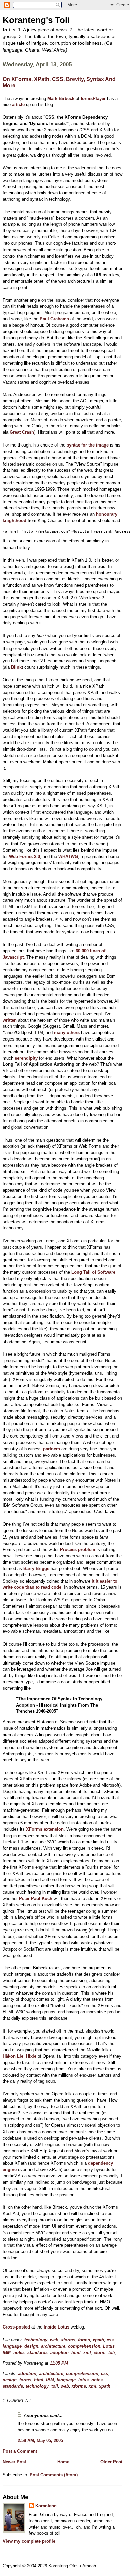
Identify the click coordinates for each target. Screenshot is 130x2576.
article (18, 105)
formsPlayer (93, 98)
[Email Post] (70, 2363)
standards (37, 2352)
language (12, 2346)
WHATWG (68, 856)
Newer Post (14, 2462)
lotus (83, 2380)
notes (19, 2352)
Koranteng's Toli (36, 20)
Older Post (111, 2462)
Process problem (78, 1549)
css (110, 2340)
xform (100, 2352)
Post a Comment (20, 2451)
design (31, 2346)
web (54, 2340)
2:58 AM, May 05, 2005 (40, 2440)
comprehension (84, 2346)
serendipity (26, 1058)
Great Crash (22, 432)
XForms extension (45, 1829)
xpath (98, 2340)
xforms (68, 2340)
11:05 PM (59, 2363)
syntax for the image (88, 445)
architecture (53, 2346)
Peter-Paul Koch (36, 1899)
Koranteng (46, 2506)
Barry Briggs (36, 1568)
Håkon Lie (13, 2056)
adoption (59, 2352)
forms (84, 2340)
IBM (7, 2352)
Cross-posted (16, 2327)
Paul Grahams (54, 319)
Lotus (109, 2346)
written (10, 1020)
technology (36, 2340)
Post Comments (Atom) (54, 2475)
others (73, 1033)
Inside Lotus (56, 2327)
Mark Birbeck (61, 98)
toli (112, 2352)
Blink (16, 667)
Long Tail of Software (93, 1272)
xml (87, 2352)
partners (51, 1449)
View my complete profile (29, 2541)
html (76, 2352)
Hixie (31, 2056)
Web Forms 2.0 (24, 856)
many (60, 1033)
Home (63, 2462)
